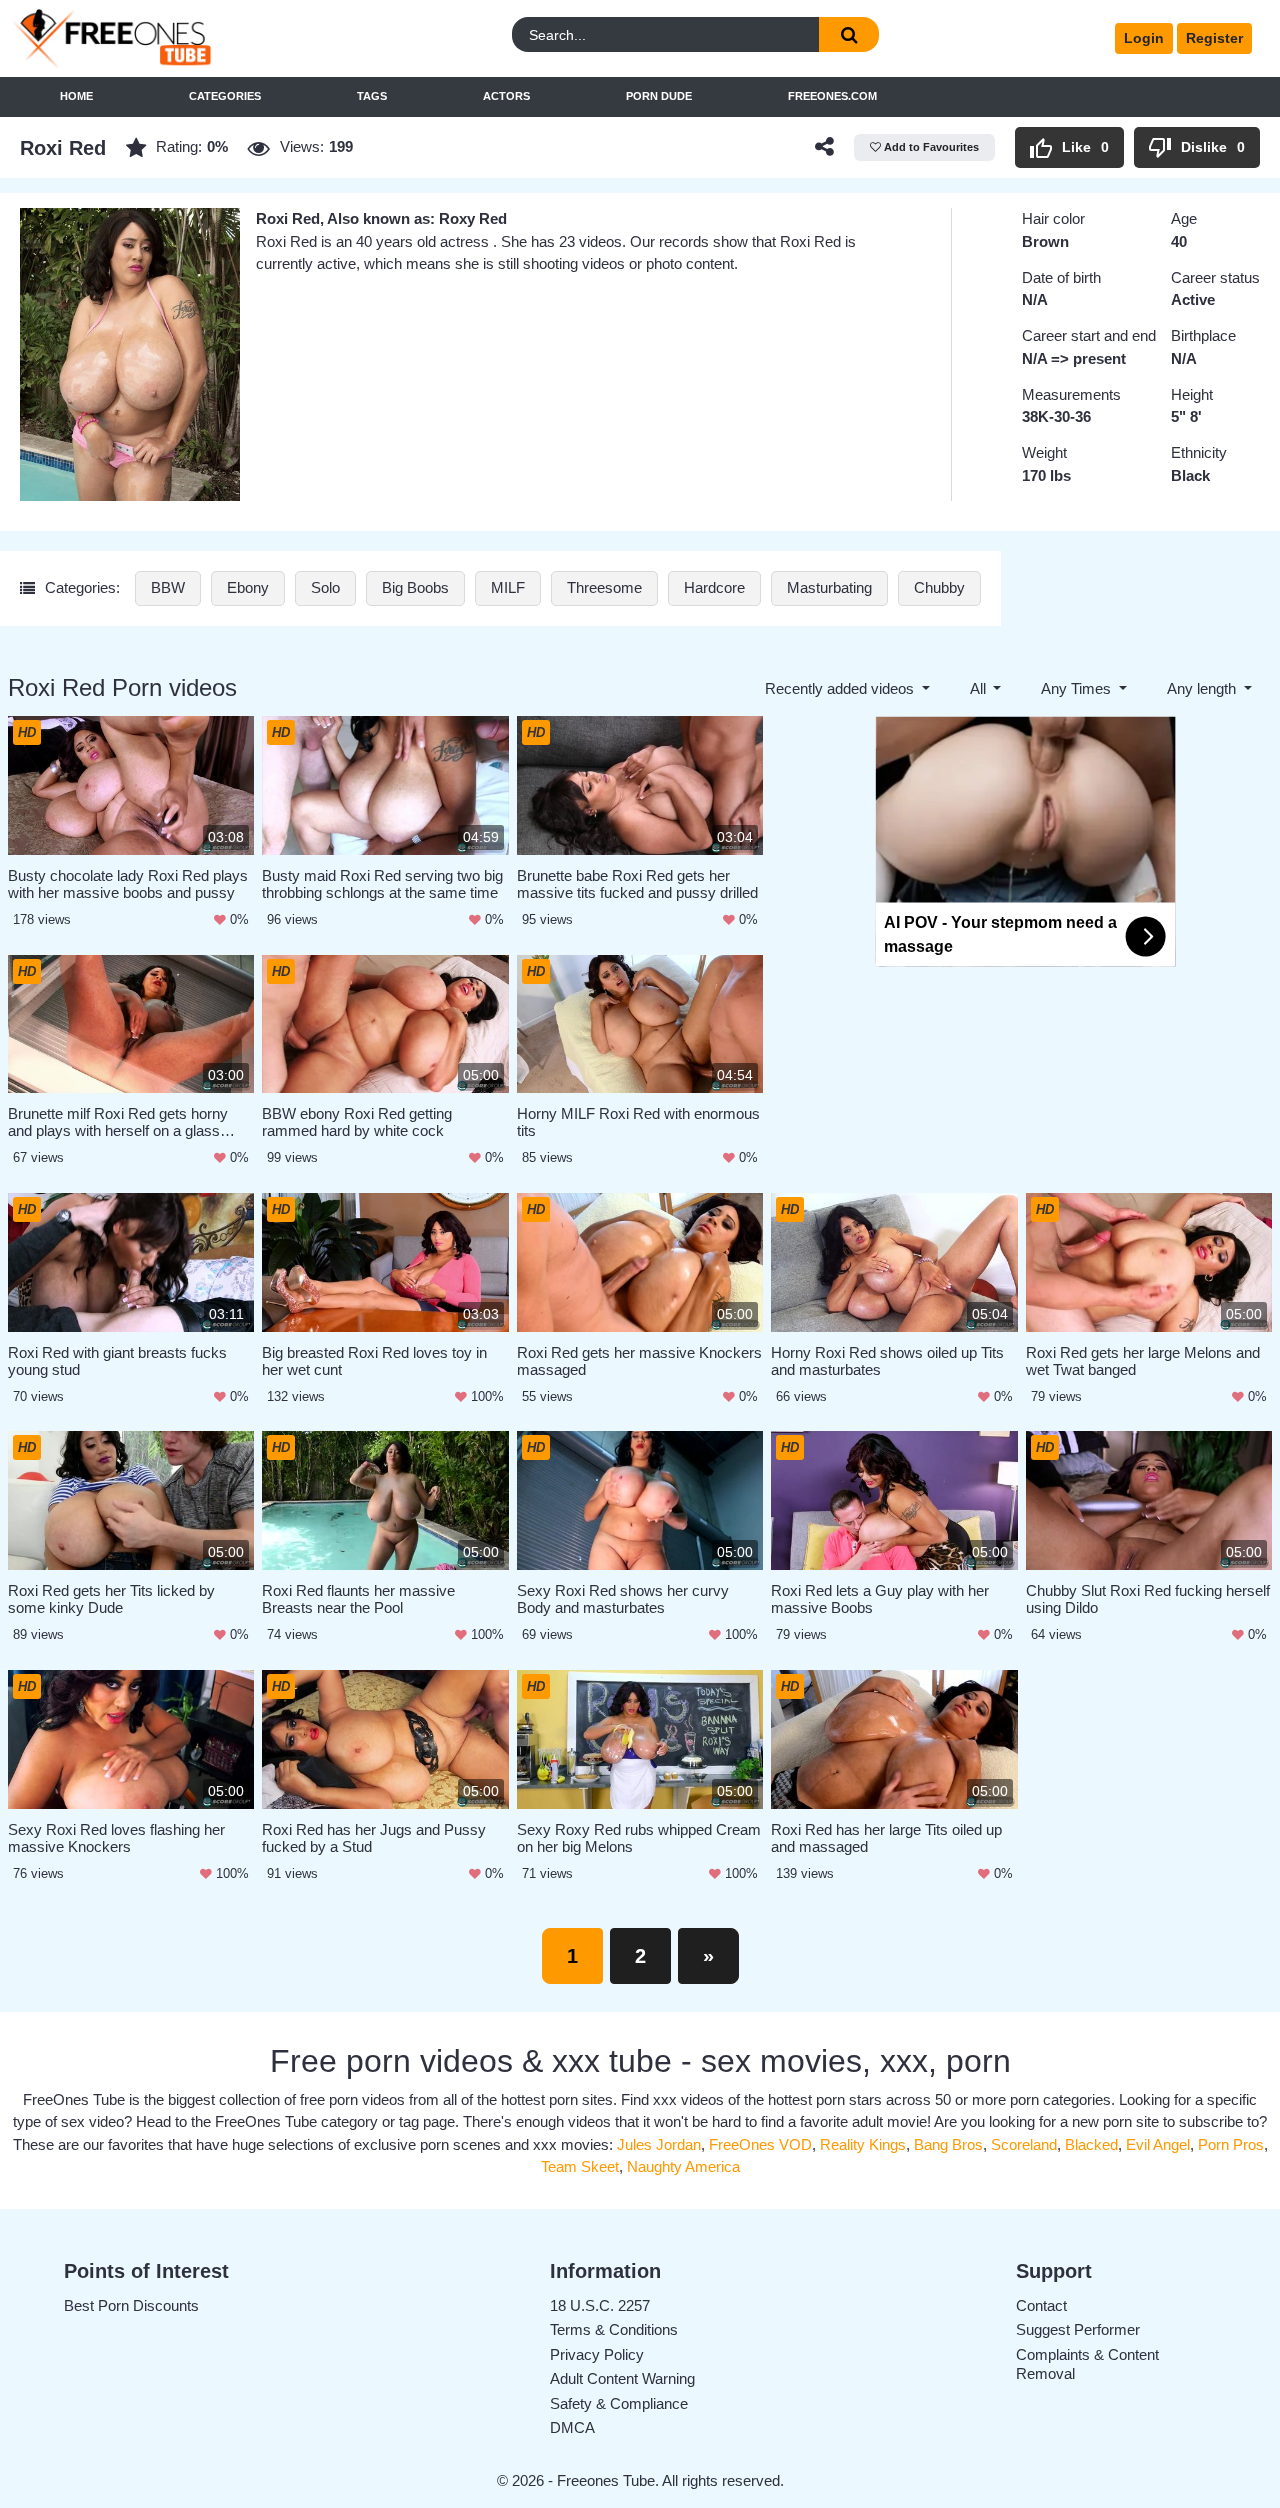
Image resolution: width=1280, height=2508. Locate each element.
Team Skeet (580, 2166)
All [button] (980, 688)
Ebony (248, 587)
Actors (506, 96)
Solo (325, 587)
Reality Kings (863, 2144)
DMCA (572, 2427)
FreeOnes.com (832, 96)
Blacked (1091, 2144)
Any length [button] (1203, 688)
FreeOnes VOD (760, 2144)
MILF (508, 587)
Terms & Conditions (614, 2329)
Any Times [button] (1078, 688)
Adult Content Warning (622, 2378)
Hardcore (714, 587)
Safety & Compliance (619, 2403)
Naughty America (683, 2166)
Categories (225, 96)
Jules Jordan (659, 2144)
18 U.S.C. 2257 (600, 2305)
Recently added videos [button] (841, 688)
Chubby (939, 587)
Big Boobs (415, 587)
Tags (372, 96)
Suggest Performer (1078, 2329)
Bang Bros (948, 2144)
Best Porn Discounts (131, 2305)
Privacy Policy (597, 2354)
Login (1144, 38)
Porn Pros (1231, 2144)
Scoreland (1024, 2144)
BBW (168, 587)
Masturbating (829, 587)
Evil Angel (1158, 2144)
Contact (1041, 2305)
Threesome (604, 587)
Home (76, 96)
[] (849, 34)
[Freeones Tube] (169, 38)
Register (1214, 38)
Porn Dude (659, 96)
